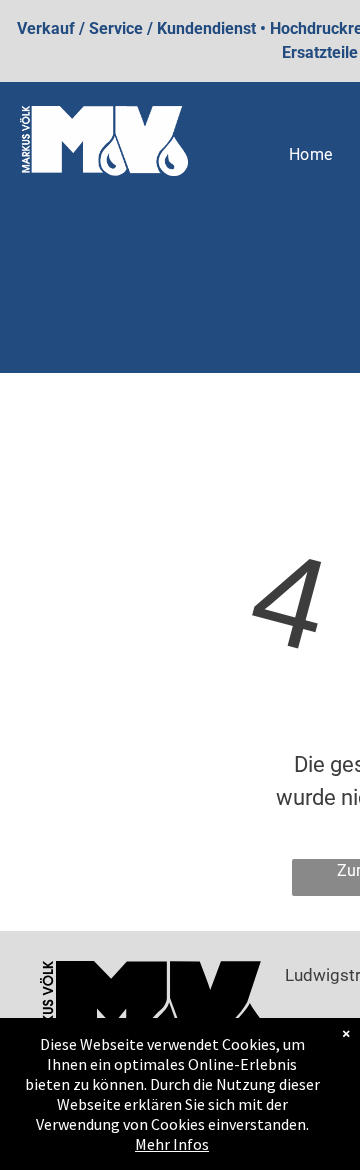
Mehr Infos (172, 1144)
